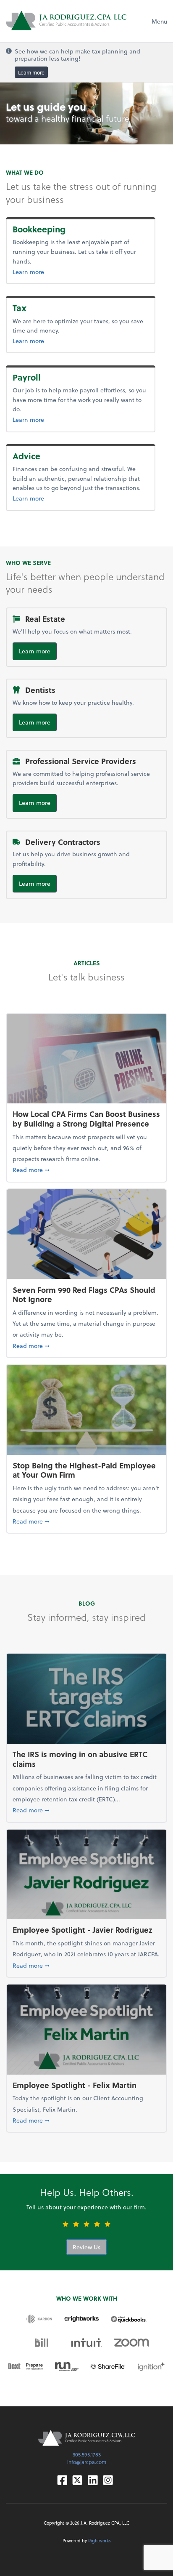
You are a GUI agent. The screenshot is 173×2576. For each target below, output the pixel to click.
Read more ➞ (86, 1169)
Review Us (86, 2247)
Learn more (31, 72)
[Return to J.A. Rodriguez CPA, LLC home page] (66, 21)
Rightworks (100, 2541)
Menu (159, 21)
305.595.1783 (87, 2454)
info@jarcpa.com (87, 2462)
